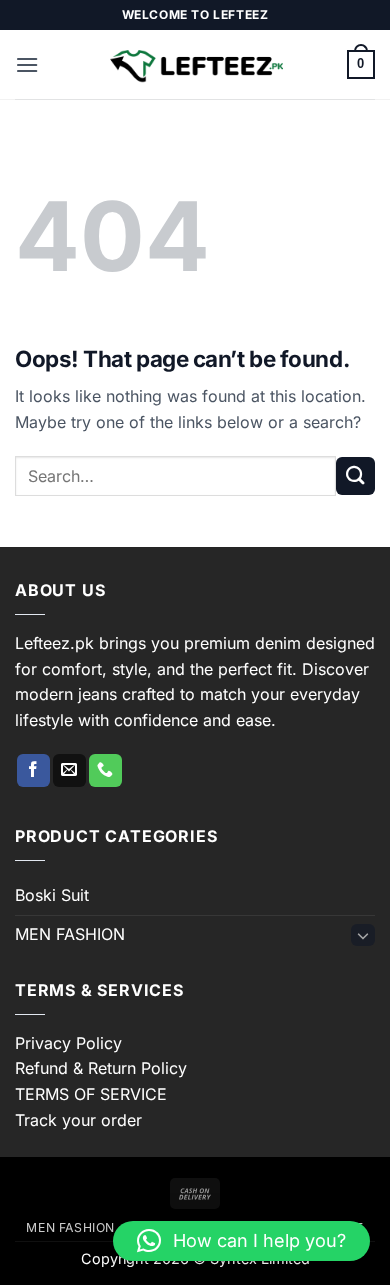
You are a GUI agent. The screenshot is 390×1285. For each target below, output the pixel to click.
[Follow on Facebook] (33, 770)
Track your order (78, 1120)
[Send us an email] (69, 770)
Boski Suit (52, 895)
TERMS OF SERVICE (91, 1094)
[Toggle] (363, 935)
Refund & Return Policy (101, 1068)
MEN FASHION (70, 934)
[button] (27, 64)
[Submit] (355, 476)
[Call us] (105, 770)
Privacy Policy (68, 1043)
